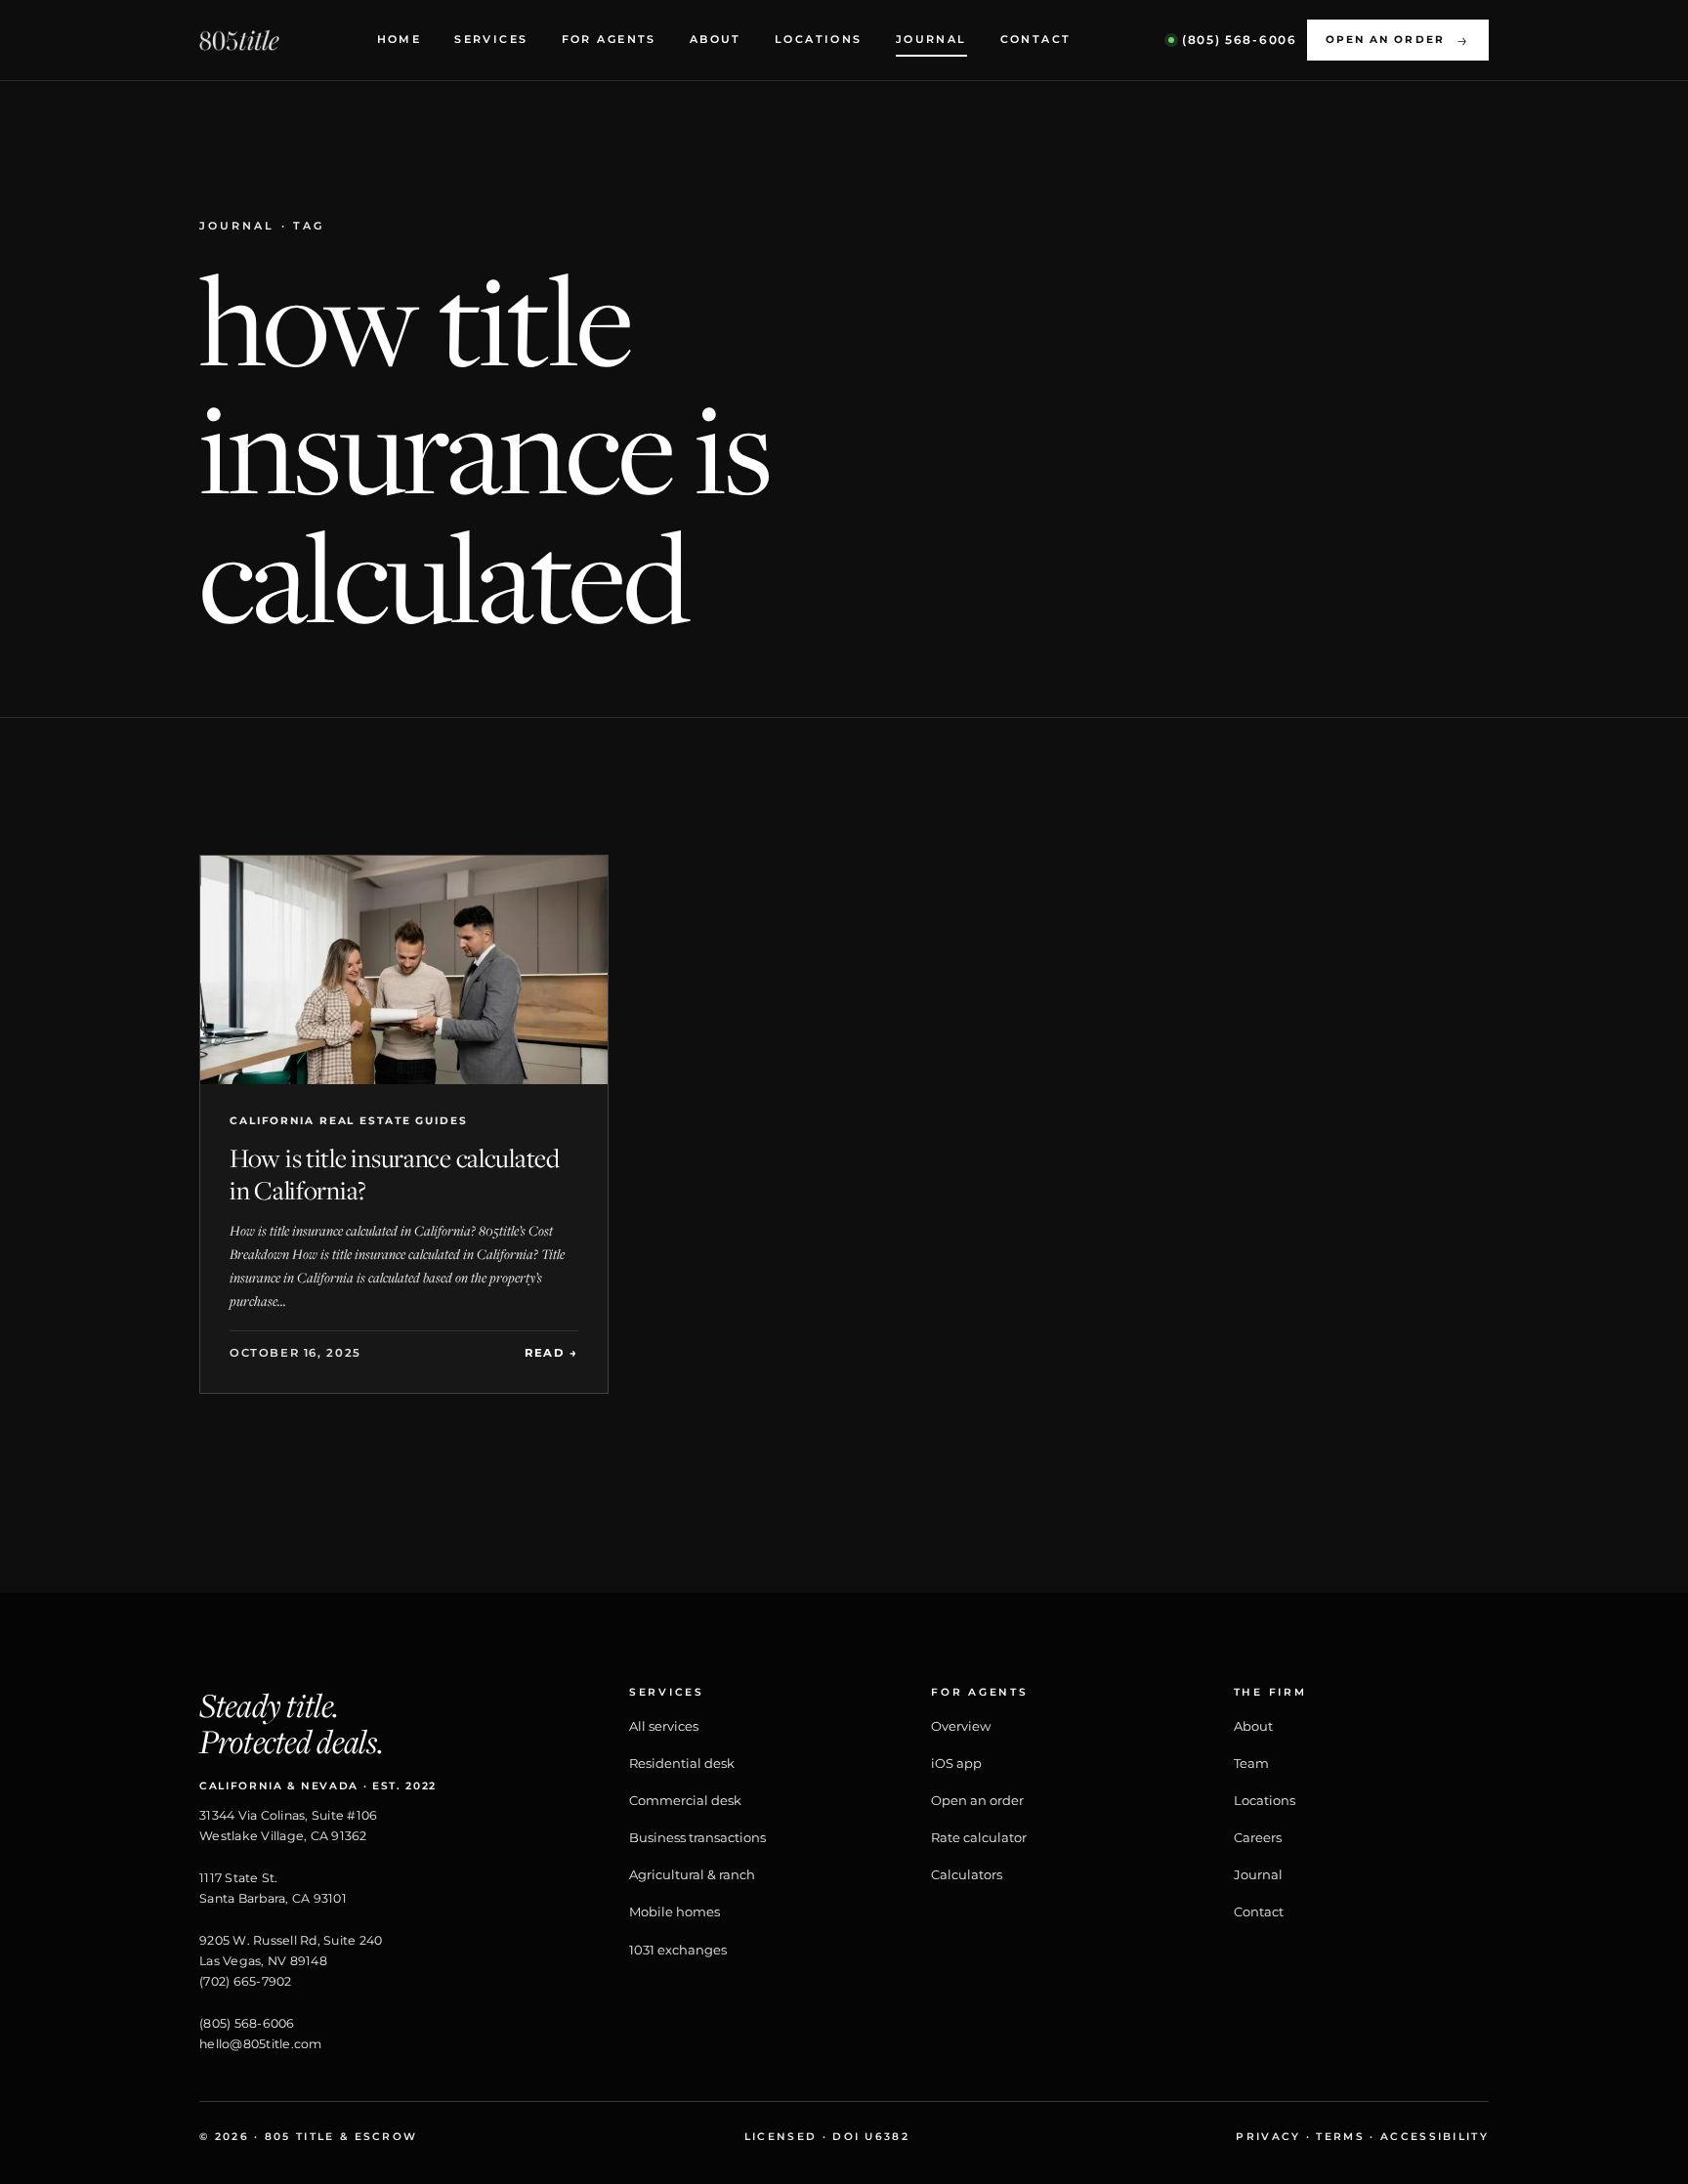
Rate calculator (979, 1837)
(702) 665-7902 (246, 1981)
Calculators (967, 1874)
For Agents (609, 39)
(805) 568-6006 (247, 2023)
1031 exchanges (678, 1950)
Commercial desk (685, 1800)
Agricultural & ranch (692, 1874)
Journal (931, 39)
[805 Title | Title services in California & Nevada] (239, 41)
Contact (1036, 39)
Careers (1258, 1837)
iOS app (956, 1763)
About (716, 39)
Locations (819, 39)
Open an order (1398, 40)
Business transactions (697, 1837)
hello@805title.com (261, 2044)
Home (400, 39)
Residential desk (682, 1763)
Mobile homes (675, 1911)
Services (491, 39)
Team (1251, 1763)
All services (664, 1726)
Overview (961, 1726)
